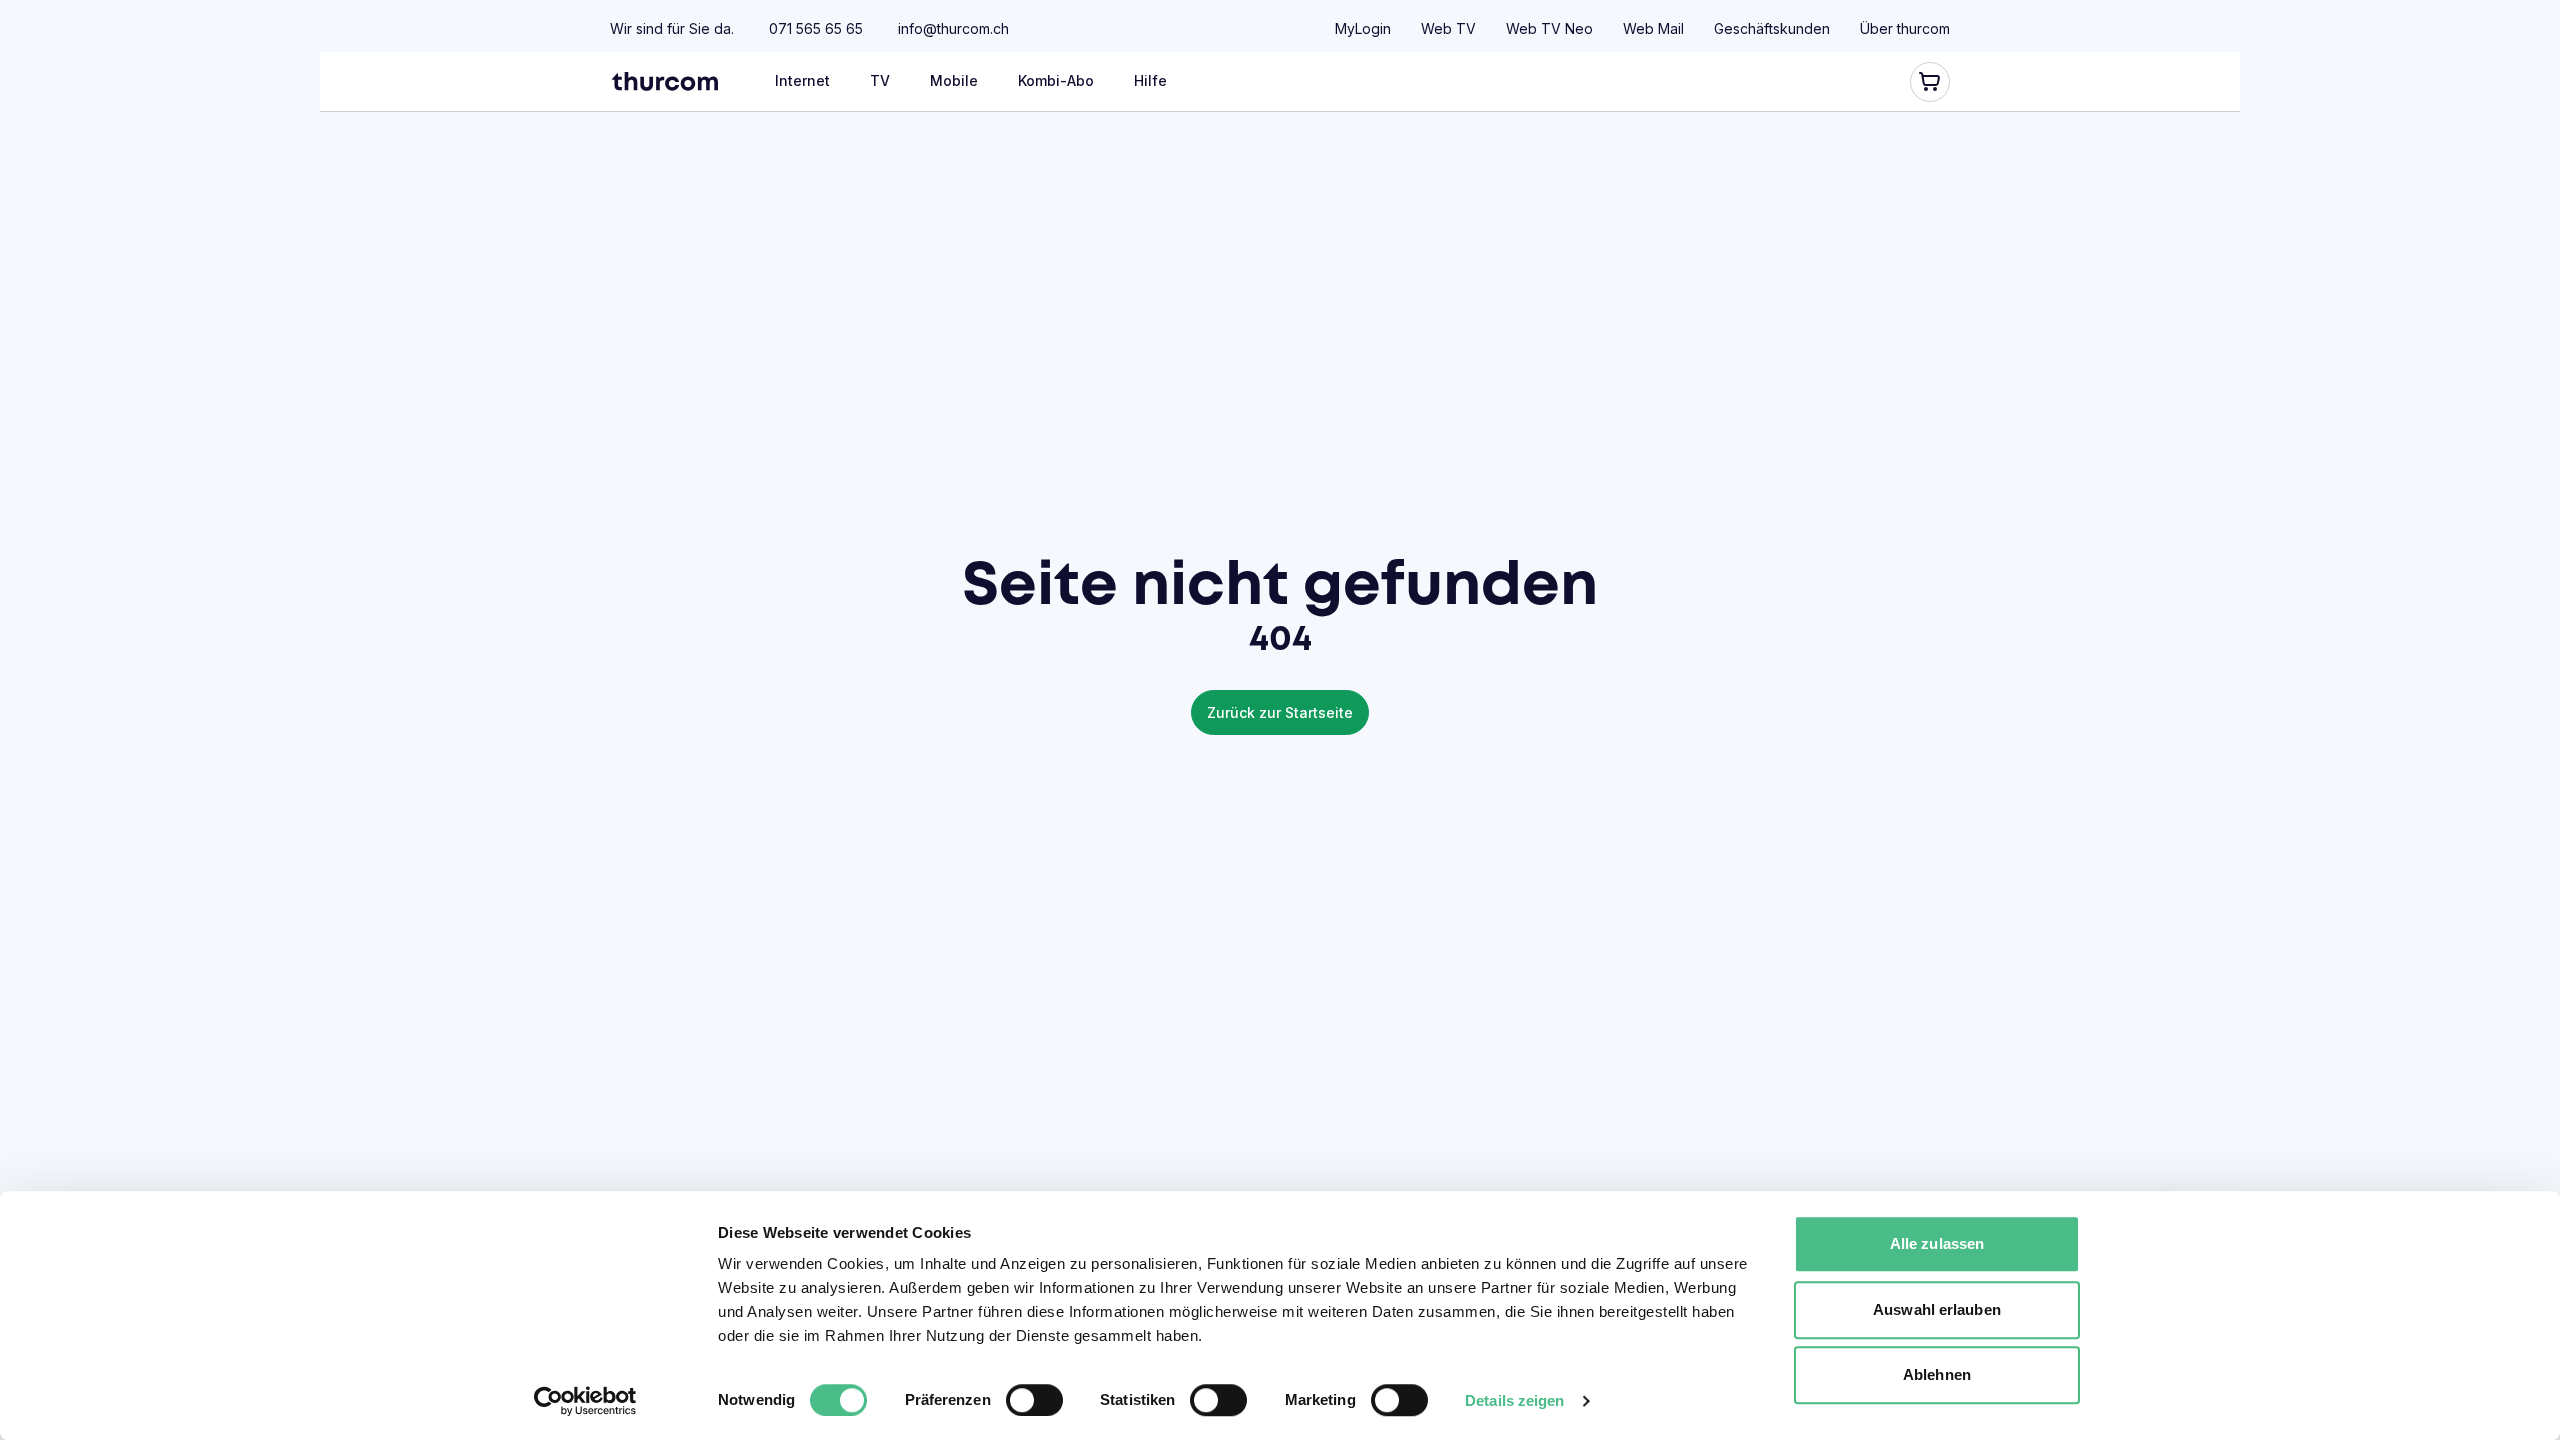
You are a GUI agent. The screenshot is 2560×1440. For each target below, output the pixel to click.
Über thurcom (1905, 28)
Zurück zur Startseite (1280, 712)
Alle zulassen (1937, 1243)
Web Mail (1653, 28)
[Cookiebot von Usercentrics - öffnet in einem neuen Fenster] (585, 1401)
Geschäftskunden (1772, 28)
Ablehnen (1937, 1374)
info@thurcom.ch (953, 28)
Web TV (1448, 28)
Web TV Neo (1549, 28)
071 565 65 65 (816, 28)
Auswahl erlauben (1937, 1309)
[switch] (1034, 1400)
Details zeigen (1514, 1400)
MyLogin (1363, 28)
